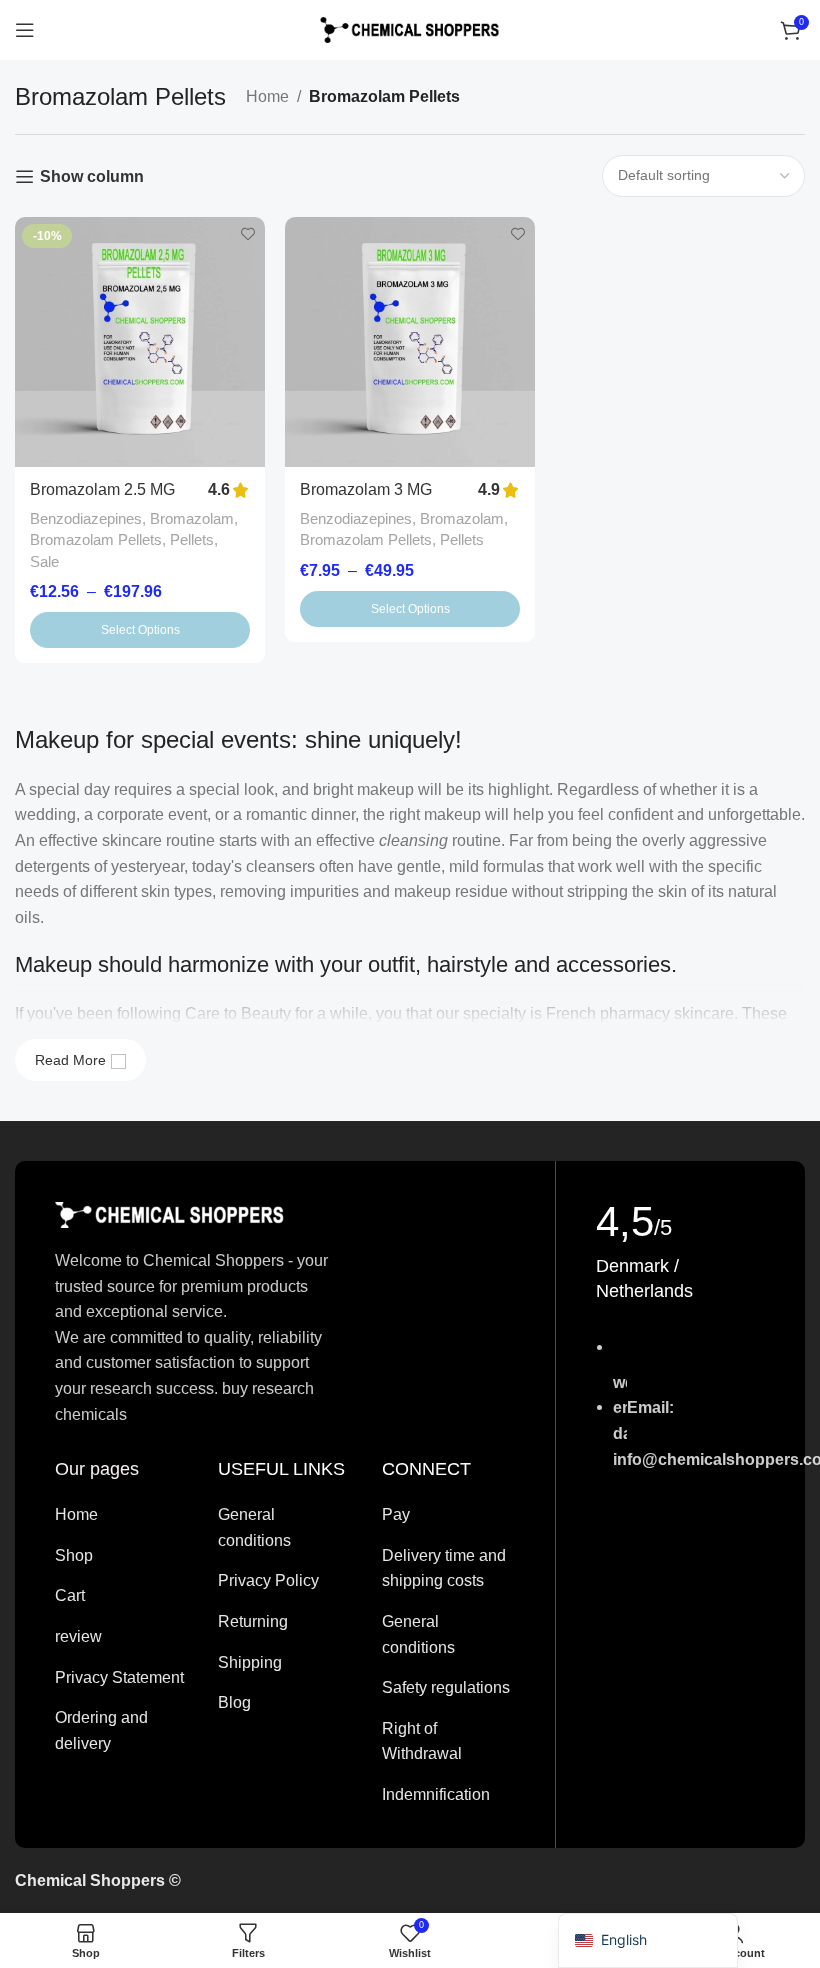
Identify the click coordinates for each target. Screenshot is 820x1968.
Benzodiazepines (86, 518)
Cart (70, 1595)
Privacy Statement (119, 1677)
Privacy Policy (268, 1580)
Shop (74, 1555)
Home (267, 96)
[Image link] (170, 1213)
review (78, 1636)
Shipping (250, 1662)
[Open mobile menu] (25, 30)
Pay (396, 1514)
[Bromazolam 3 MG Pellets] (410, 342)
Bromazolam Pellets (96, 539)
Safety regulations (446, 1687)
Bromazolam (192, 518)
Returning (253, 1621)
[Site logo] (410, 28)
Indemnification (436, 1794)
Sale (44, 561)
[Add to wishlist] (247, 234)
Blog (234, 1702)
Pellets (192, 539)
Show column (92, 176)
